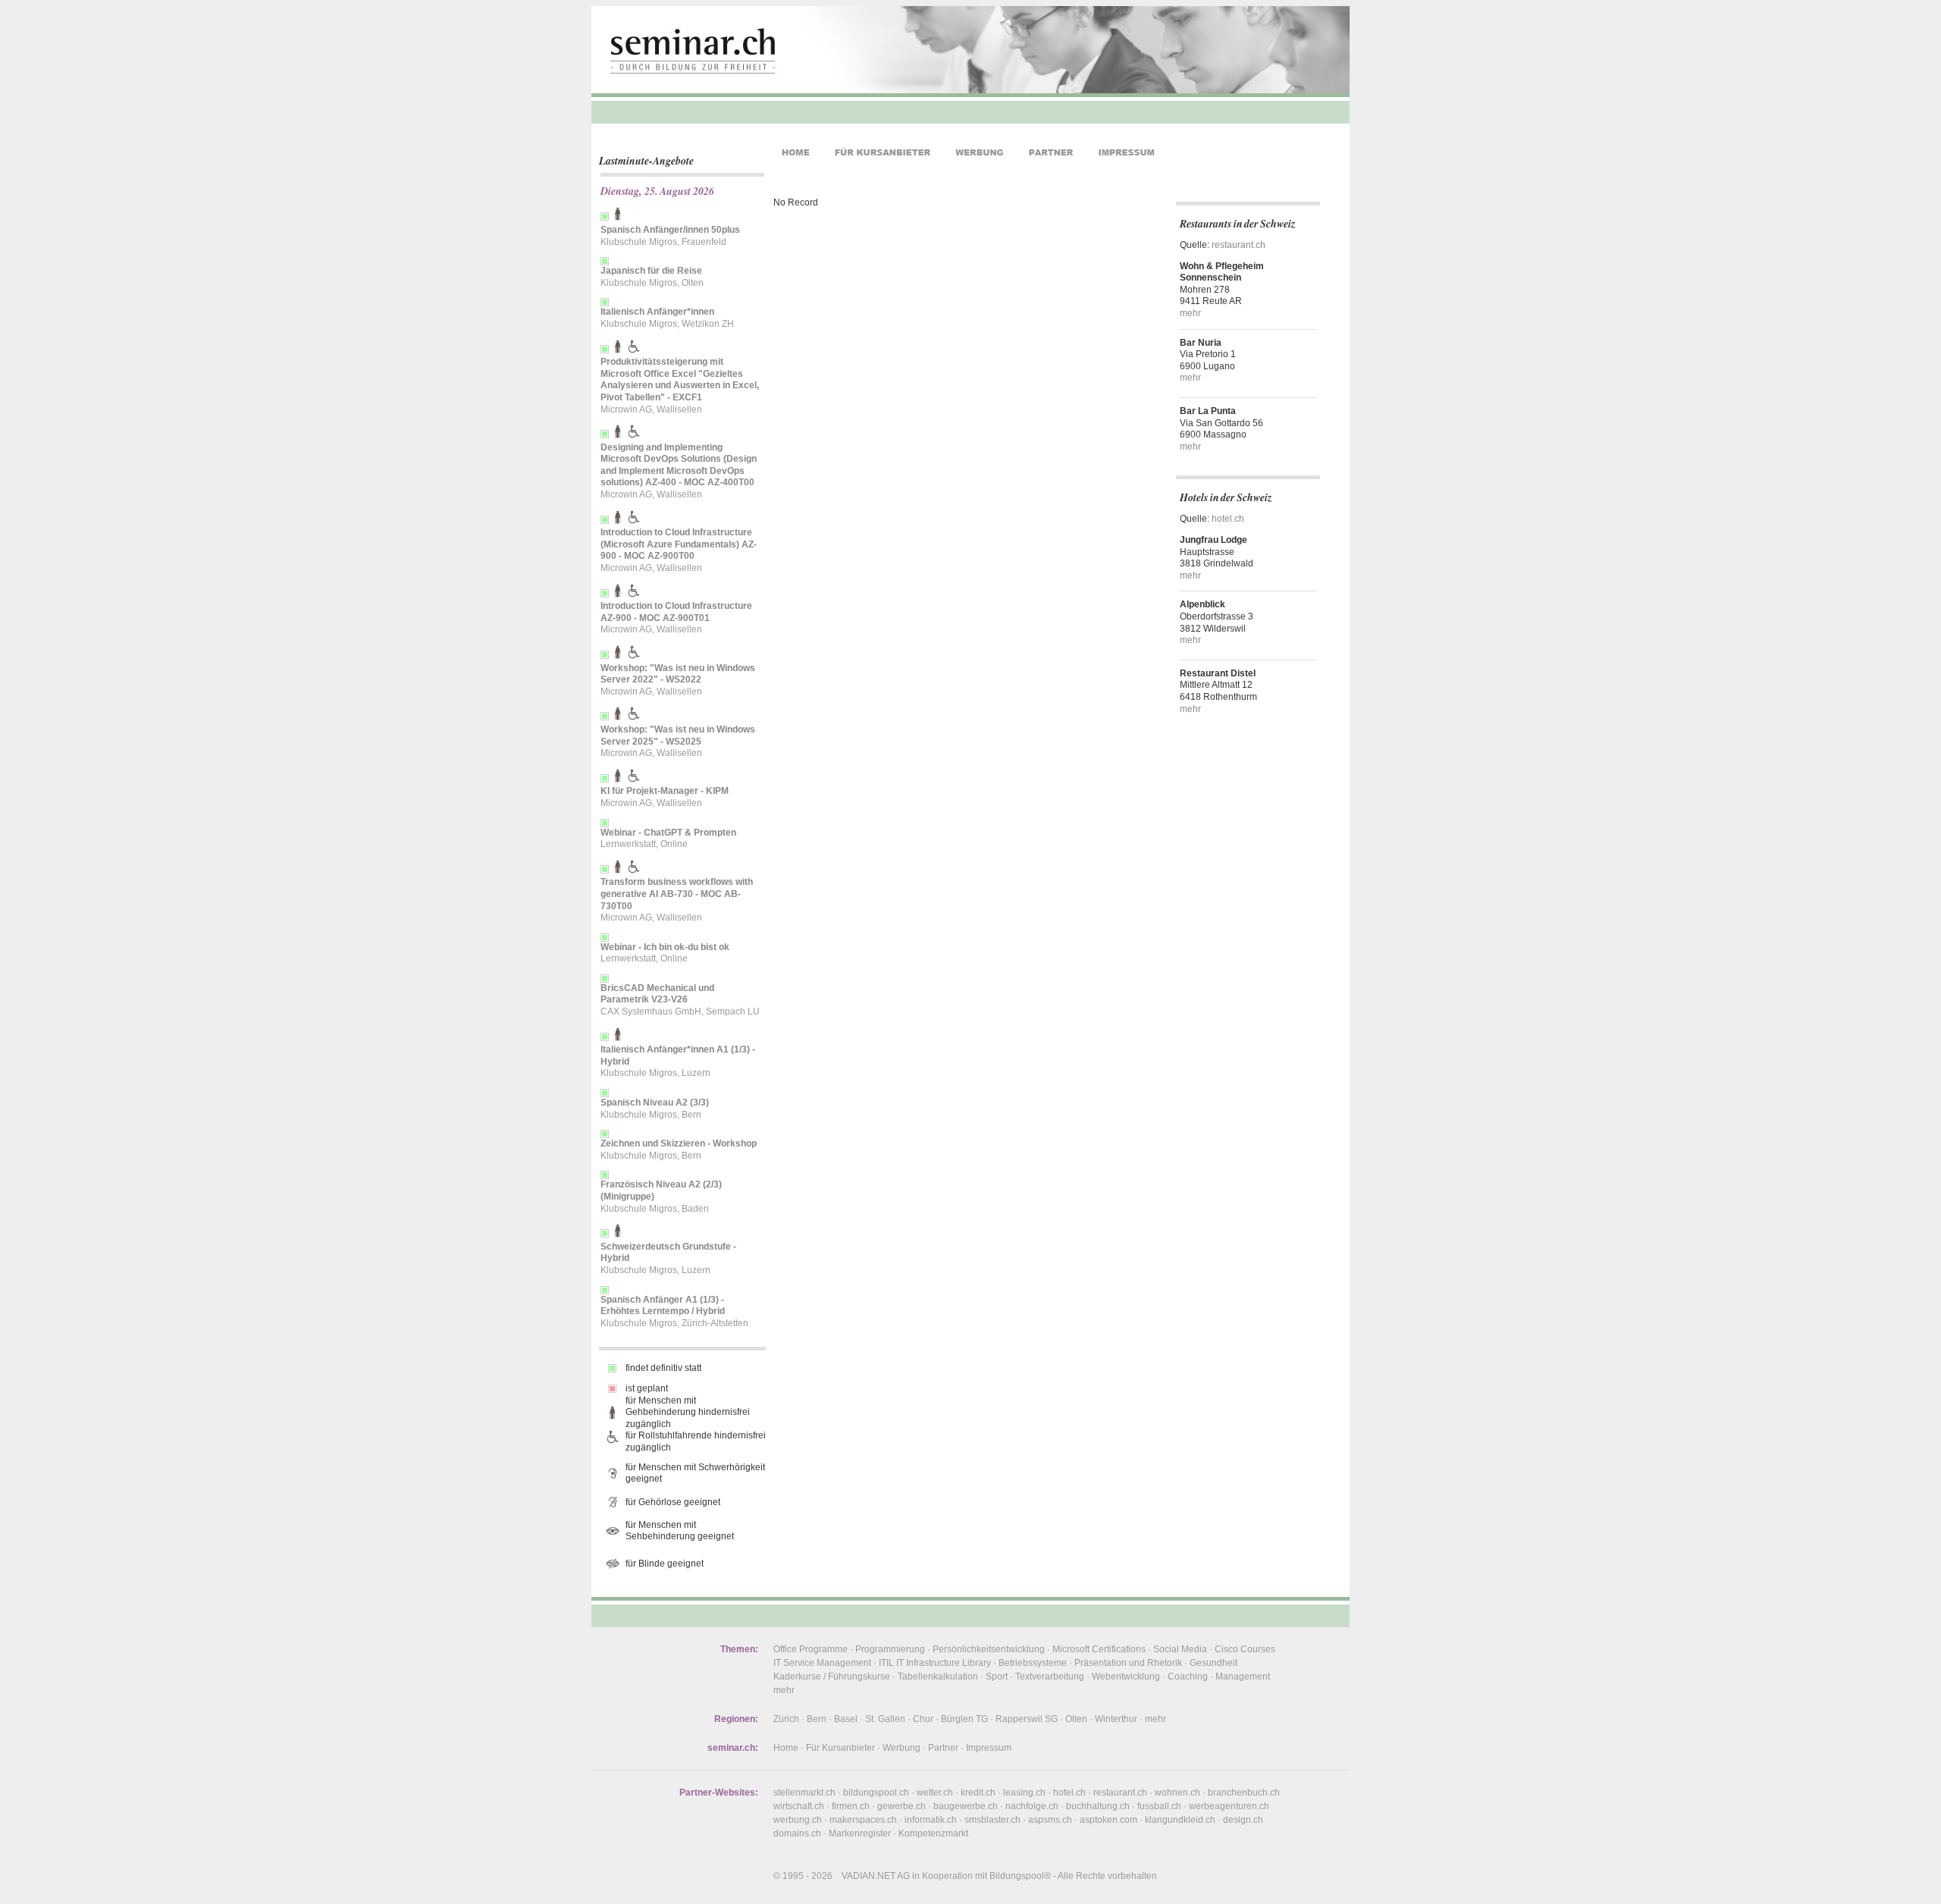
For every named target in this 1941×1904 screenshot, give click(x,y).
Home (786, 1748)
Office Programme (811, 1649)
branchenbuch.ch (1244, 1793)
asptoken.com (1108, 1820)
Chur (923, 1719)
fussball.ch (1159, 1806)
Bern (817, 1719)
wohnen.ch (1177, 1793)
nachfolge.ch (1032, 1806)
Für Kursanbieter (840, 1748)
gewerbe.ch (902, 1806)
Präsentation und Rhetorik (1128, 1663)
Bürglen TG (964, 1719)
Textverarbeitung (1050, 1677)
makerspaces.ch (863, 1820)
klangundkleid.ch (1180, 1820)
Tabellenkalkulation (938, 1677)
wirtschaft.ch (799, 1806)
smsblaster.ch (992, 1820)
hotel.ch (1228, 519)
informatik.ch (931, 1820)
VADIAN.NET (869, 1876)
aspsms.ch (1050, 1820)
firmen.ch (851, 1806)
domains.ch (797, 1833)
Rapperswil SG (1027, 1719)
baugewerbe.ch (966, 1806)
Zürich (786, 1719)
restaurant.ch (1239, 245)
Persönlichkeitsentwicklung (989, 1649)
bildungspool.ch (876, 1793)
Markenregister (860, 1833)
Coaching (1188, 1677)
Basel (846, 1719)
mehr (1190, 313)
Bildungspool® (1020, 1876)
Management (1243, 1677)
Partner (943, 1748)
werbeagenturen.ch (1229, 1806)
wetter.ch (935, 1793)
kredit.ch (978, 1793)
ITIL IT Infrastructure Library (935, 1663)
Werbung (902, 1748)
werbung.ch (798, 1820)
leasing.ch (1024, 1793)
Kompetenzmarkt (933, 1833)
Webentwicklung (1126, 1677)
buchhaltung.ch (1098, 1806)
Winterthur (1116, 1719)
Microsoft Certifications (1099, 1649)
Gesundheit (1214, 1663)
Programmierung (890, 1649)
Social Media (1180, 1649)
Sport (997, 1677)
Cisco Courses (1245, 1649)
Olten (1076, 1719)
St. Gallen (885, 1719)
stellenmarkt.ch (804, 1793)
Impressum (989, 1748)
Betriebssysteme (1033, 1663)
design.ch (1243, 1820)
